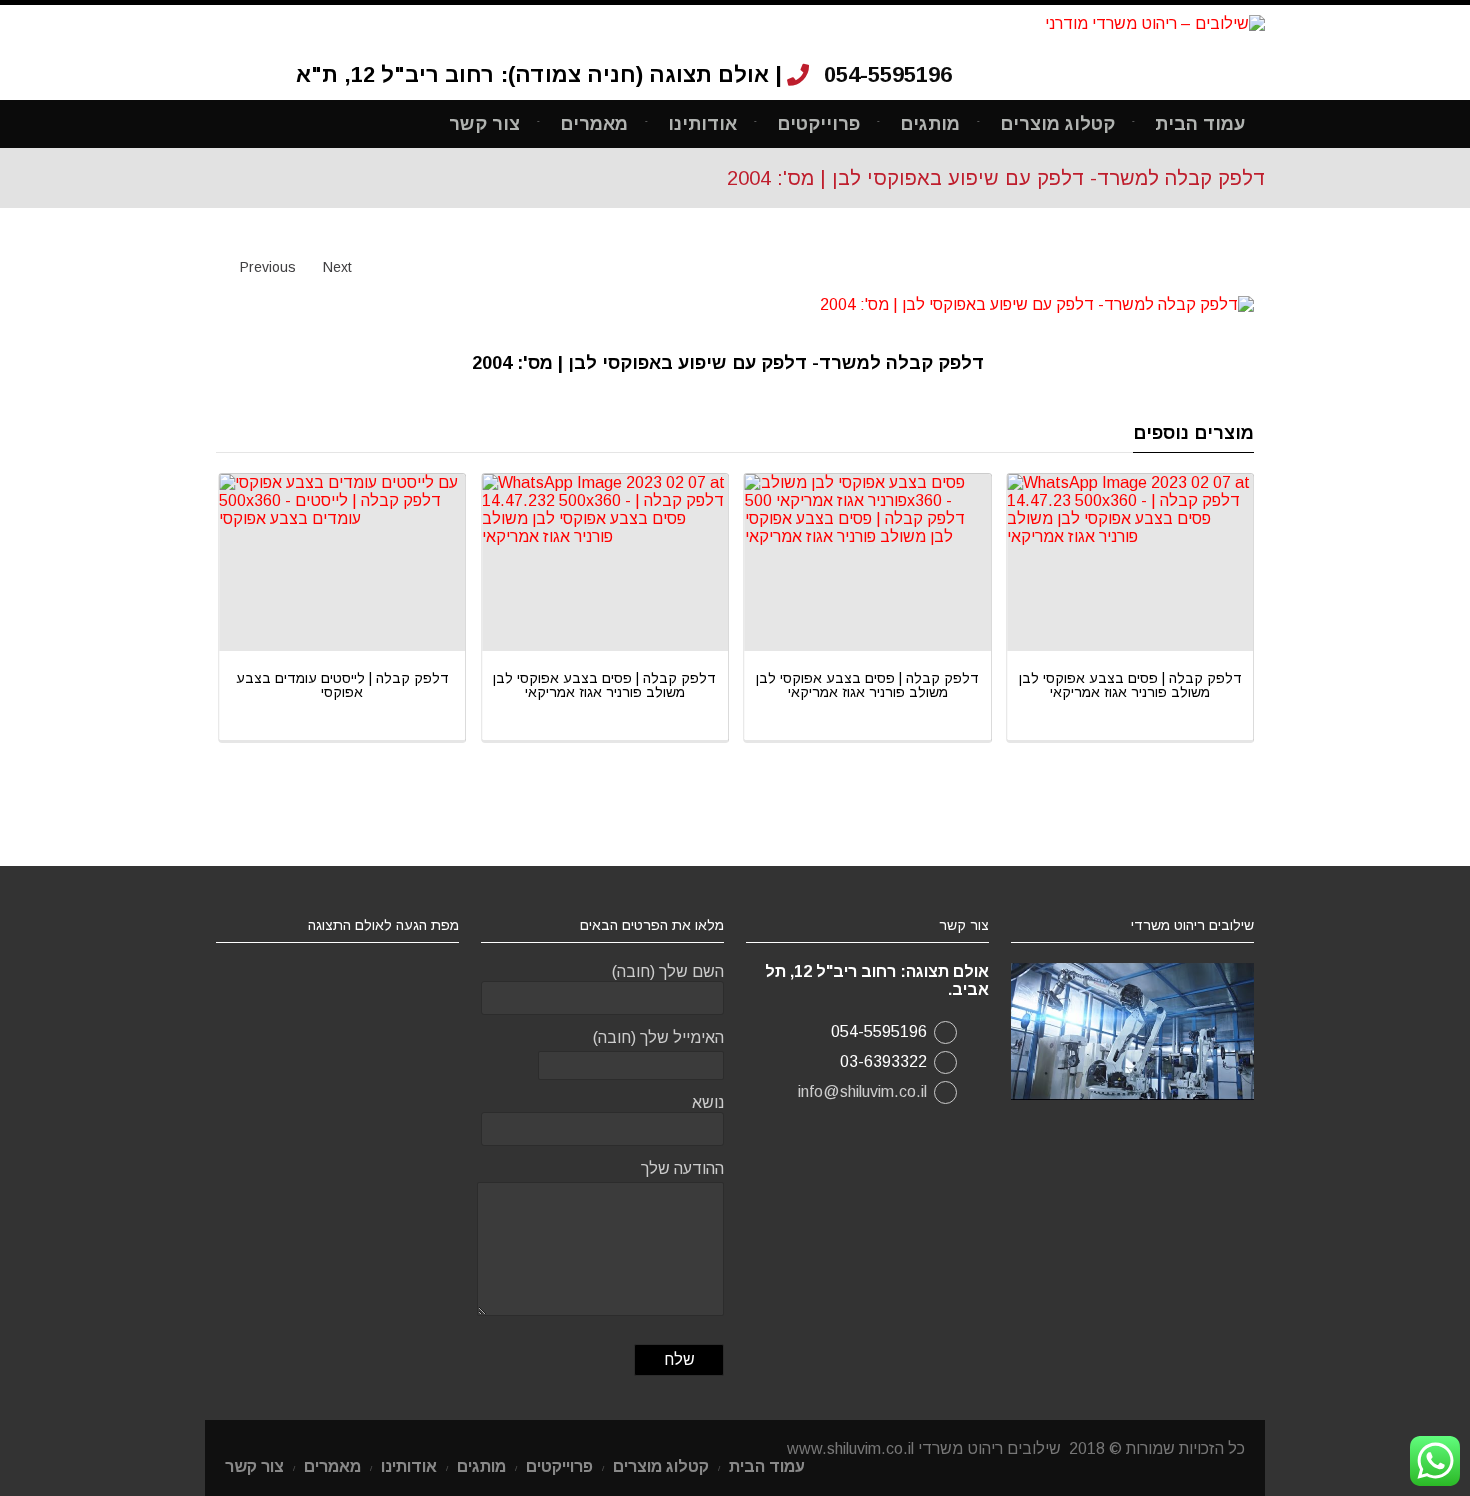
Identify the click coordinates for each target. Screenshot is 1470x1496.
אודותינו (702, 124)
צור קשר (484, 124)
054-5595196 (888, 74)
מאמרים (594, 124)
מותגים (930, 124)
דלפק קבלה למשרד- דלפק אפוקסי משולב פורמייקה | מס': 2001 (1213, 685)
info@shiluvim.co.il (862, 1091)
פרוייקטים (818, 124)
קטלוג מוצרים (1057, 124)
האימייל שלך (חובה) (658, 1037)
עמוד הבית (1200, 124)
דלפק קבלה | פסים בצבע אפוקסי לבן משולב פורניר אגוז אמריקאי (425, 685)
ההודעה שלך (682, 1168)
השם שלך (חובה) (668, 971)
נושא (708, 1102)
